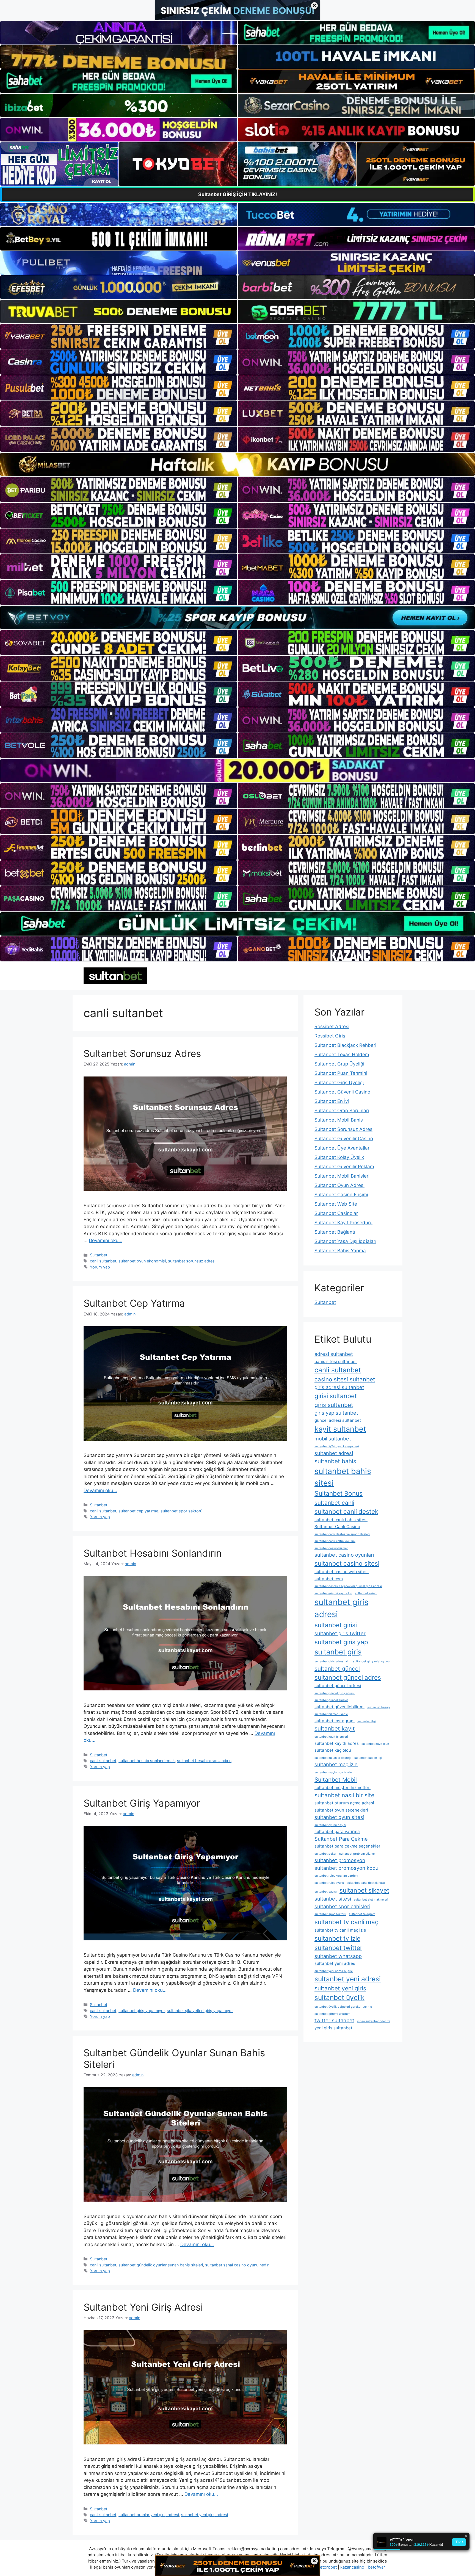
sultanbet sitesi (333, 1899)
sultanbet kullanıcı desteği (333, 1758)
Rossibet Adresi (332, 1026)
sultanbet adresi (334, 1453)
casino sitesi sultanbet (345, 1379)
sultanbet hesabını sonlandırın (204, 1761)
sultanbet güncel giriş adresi (335, 1693)
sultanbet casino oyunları (344, 1555)
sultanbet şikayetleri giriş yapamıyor (200, 2011)
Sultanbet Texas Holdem (342, 1055)
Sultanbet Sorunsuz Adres (142, 1053)
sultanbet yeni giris (340, 1988)
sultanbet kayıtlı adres (337, 1743)
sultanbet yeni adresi (348, 1979)
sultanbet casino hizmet (331, 1548)
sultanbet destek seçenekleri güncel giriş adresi (348, 1586)
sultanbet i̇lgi (367, 1721)
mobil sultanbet (333, 1439)
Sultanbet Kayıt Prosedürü (343, 1223)
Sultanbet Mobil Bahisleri (342, 1176)
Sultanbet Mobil (336, 1780)
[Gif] (237, 464)
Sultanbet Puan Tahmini (341, 1073)
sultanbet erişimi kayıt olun (333, 1593)
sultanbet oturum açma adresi (344, 1803)
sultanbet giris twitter (340, 1633)
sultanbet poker (325, 1854)
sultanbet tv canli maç (346, 1922)
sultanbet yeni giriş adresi (205, 2515)
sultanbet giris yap (341, 1642)
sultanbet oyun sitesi (339, 1817)
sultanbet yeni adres (335, 1963)
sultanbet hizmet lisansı (331, 1714)
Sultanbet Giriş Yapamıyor (142, 1803)
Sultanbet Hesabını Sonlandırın (153, 1553)
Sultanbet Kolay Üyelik (339, 1157)
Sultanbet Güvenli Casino (342, 1092)
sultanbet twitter (338, 1948)
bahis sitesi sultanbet (336, 1361)
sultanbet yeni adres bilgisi (334, 1971)
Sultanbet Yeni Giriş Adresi (143, 2307)
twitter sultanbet (334, 2020)
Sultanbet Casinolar (336, 1213)
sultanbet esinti (366, 1593)
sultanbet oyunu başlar (330, 1825)
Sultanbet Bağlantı (335, 1232)
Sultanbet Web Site (336, 1204)
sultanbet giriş (338, 1652)
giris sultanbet (334, 1405)
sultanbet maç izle (336, 1764)
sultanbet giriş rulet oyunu (371, 1661)
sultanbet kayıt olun (375, 1744)
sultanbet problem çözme (357, 1854)
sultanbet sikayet (364, 1890)
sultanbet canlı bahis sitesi (341, 1520)
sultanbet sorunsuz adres (191, 1261)
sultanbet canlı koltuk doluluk (335, 1541)
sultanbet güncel (337, 1669)
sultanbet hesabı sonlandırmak (147, 1761)
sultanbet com (329, 1579)
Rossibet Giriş (330, 1036)
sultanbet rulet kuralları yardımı (336, 1876)
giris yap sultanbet (336, 1413)
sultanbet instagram (335, 1721)
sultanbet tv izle (337, 1938)
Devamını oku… (106, 1240)
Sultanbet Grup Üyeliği (339, 1064)
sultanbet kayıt (335, 1728)
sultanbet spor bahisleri (342, 1906)
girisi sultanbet (336, 1396)
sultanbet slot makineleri (371, 1900)
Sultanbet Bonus (339, 1493)
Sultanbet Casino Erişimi (341, 1195)
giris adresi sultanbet (339, 1387)
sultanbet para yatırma (337, 1831)
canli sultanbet (103, 1261)
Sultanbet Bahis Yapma (340, 1251)
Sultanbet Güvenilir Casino (344, 1139)
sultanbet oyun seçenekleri (341, 1810)
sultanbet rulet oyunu (329, 1883)
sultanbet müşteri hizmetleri (343, 1788)
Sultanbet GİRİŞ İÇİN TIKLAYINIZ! (238, 194)
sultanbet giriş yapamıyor (142, 2011)
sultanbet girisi (336, 1625)
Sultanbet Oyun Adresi (339, 1185)
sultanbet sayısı (326, 1892)
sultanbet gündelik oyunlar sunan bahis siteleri (161, 2265)
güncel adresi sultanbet (338, 1420)
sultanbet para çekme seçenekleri (348, 1846)
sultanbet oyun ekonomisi (142, 1261)
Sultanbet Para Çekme (341, 1839)
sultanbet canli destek (346, 1511)
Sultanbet (99, 1255)
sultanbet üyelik (339, 1998)
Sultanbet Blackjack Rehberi (345, 1045)
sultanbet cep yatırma (138, 1511)
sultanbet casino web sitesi (342, 1572)
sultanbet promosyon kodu (346, 1868)
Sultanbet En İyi (332, 1101)
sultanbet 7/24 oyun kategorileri (337, 1446)
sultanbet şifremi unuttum (332, 2014)
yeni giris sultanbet (333, 2028)
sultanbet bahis (335, 1461)
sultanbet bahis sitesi (343, 1477)
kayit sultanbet (340, 1429)
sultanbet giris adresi (341, 1608)
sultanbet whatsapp (338, 1956)
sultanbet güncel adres (348, 1677)
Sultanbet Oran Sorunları (342, 1111)
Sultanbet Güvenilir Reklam (344, 1167)
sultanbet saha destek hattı (366, 1883)
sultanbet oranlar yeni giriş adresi (149, 2515)
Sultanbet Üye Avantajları (343, 1148)
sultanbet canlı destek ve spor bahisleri (342, 1534)
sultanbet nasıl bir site (344, 1795)
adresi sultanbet (334, 1354)
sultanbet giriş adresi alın (332, 1661)
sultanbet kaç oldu (333, 1750)
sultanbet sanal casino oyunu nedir (237, 2265)
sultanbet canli (334, 1503)
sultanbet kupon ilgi (368, 1758)
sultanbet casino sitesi (347, 1563)
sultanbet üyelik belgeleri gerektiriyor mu (343, 2007)
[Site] (119, 336)
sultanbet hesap (379, 1707)
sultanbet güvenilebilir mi (339, 1707)
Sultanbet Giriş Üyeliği (339, 1083)
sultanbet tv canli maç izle (340, 1930)
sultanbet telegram (362, 1914)
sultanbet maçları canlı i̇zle (333, 1772)
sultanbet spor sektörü (181, 1511)
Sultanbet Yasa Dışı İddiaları (345, 1241)
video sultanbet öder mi (374, 2021)
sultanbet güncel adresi (338, 1686)
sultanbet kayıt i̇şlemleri (331, 1737)
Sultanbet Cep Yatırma (134, 1303)
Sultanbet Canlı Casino (337, 1527)
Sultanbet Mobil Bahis (339, 1120)
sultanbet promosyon (340, 1860)
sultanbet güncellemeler (331, 1700)
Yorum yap (100, 1267)
